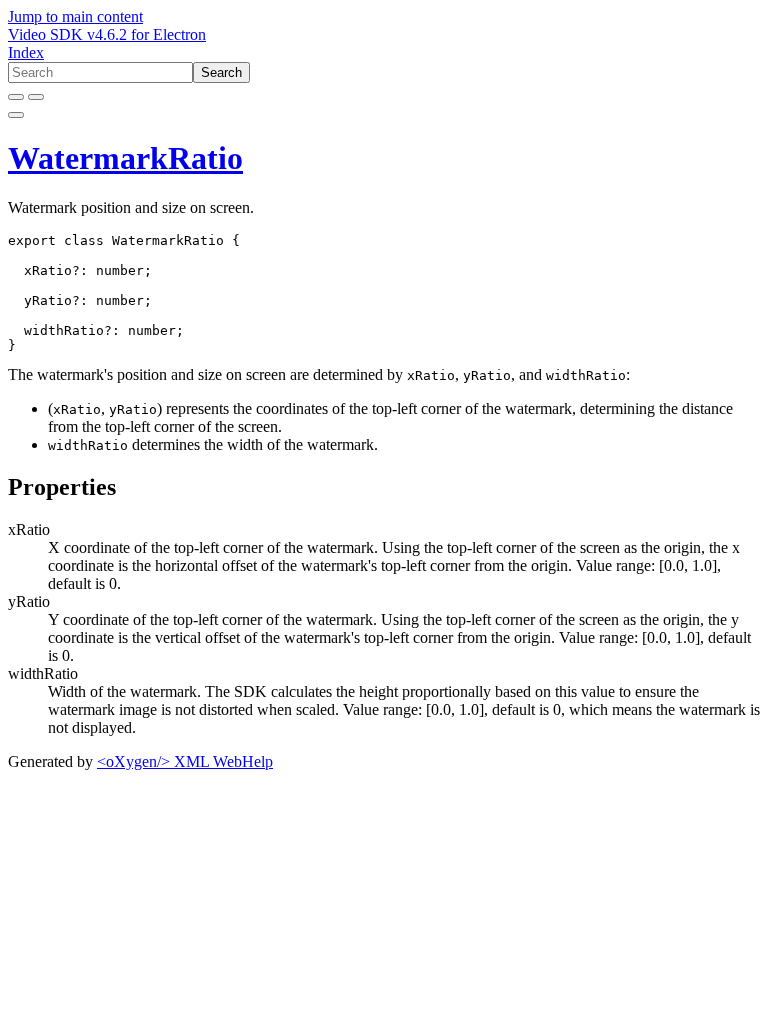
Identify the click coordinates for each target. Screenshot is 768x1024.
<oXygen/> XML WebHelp (185, 761)
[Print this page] (16, 115)
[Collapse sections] (36, 97)
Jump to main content (75, 16)
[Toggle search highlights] (16, 97)
